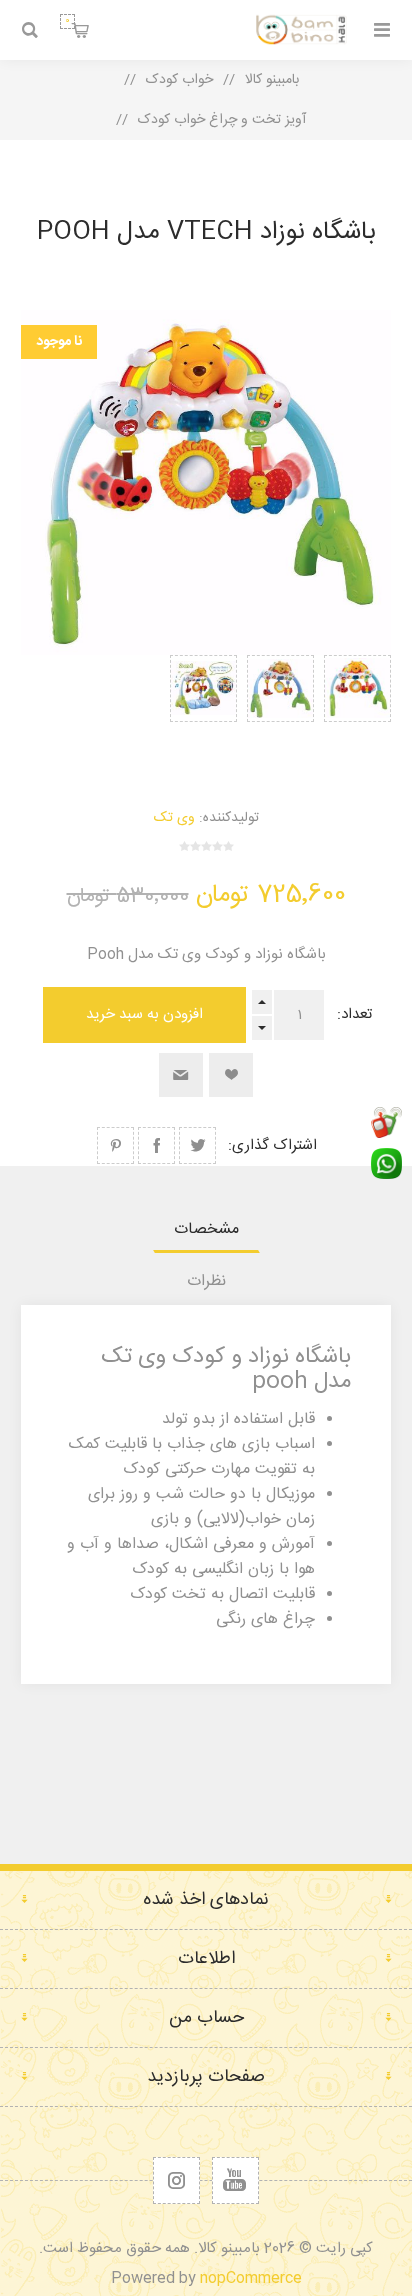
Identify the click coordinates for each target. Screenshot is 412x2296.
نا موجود (59, 342)
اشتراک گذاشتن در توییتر (197, 1145)
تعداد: (354, 1014)
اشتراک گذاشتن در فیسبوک (156, 1145)
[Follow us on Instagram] (176, 2180)
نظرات (206, 1281)
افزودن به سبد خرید (144, 1014)
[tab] (206, 1229)
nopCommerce (251, 2278)
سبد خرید (67, 21)
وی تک (174, 818)
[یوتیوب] (235, 2180)
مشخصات (206, 1229)
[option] (357, 710)
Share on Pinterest (115, 1145)
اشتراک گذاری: (272, 1145)
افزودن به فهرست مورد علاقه (231, 1075)
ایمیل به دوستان (181, 1075)
